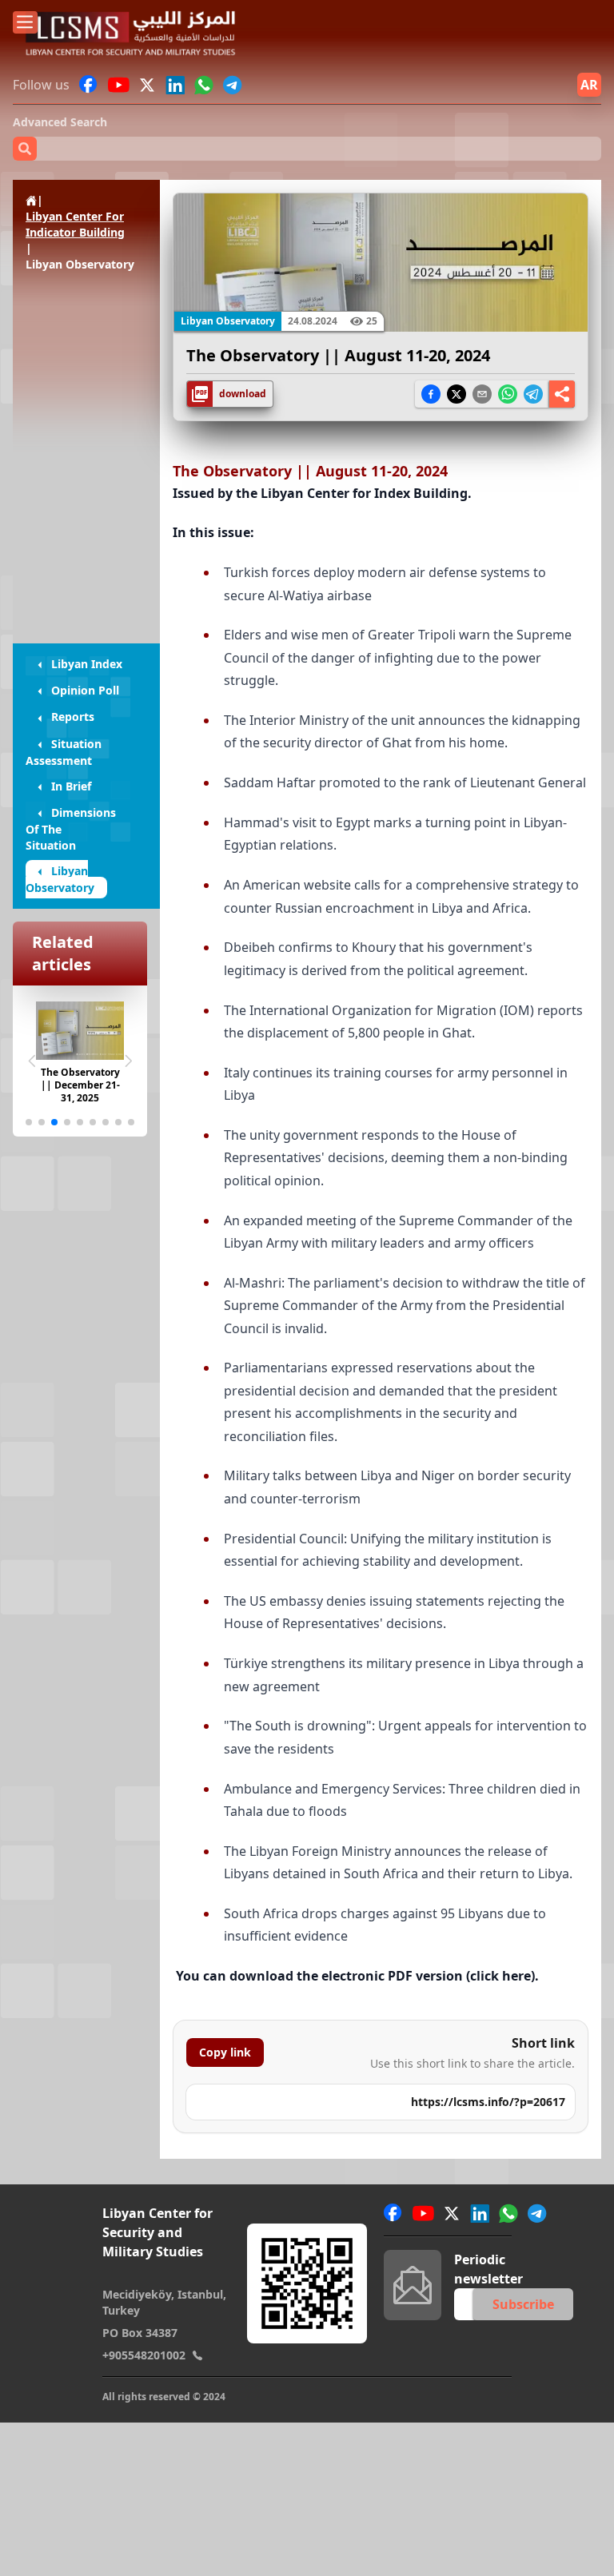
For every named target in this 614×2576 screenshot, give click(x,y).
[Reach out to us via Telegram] (233, 85)
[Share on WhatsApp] (508, 394)
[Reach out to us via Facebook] (89, 85)
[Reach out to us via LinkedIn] (175, 85)
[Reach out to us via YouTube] (119, 85)
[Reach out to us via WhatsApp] (204, 85)
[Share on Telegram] (533, 394)
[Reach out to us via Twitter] (149, 85)
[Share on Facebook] (431, 394)
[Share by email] (482, 394)
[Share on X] (457, 394)
